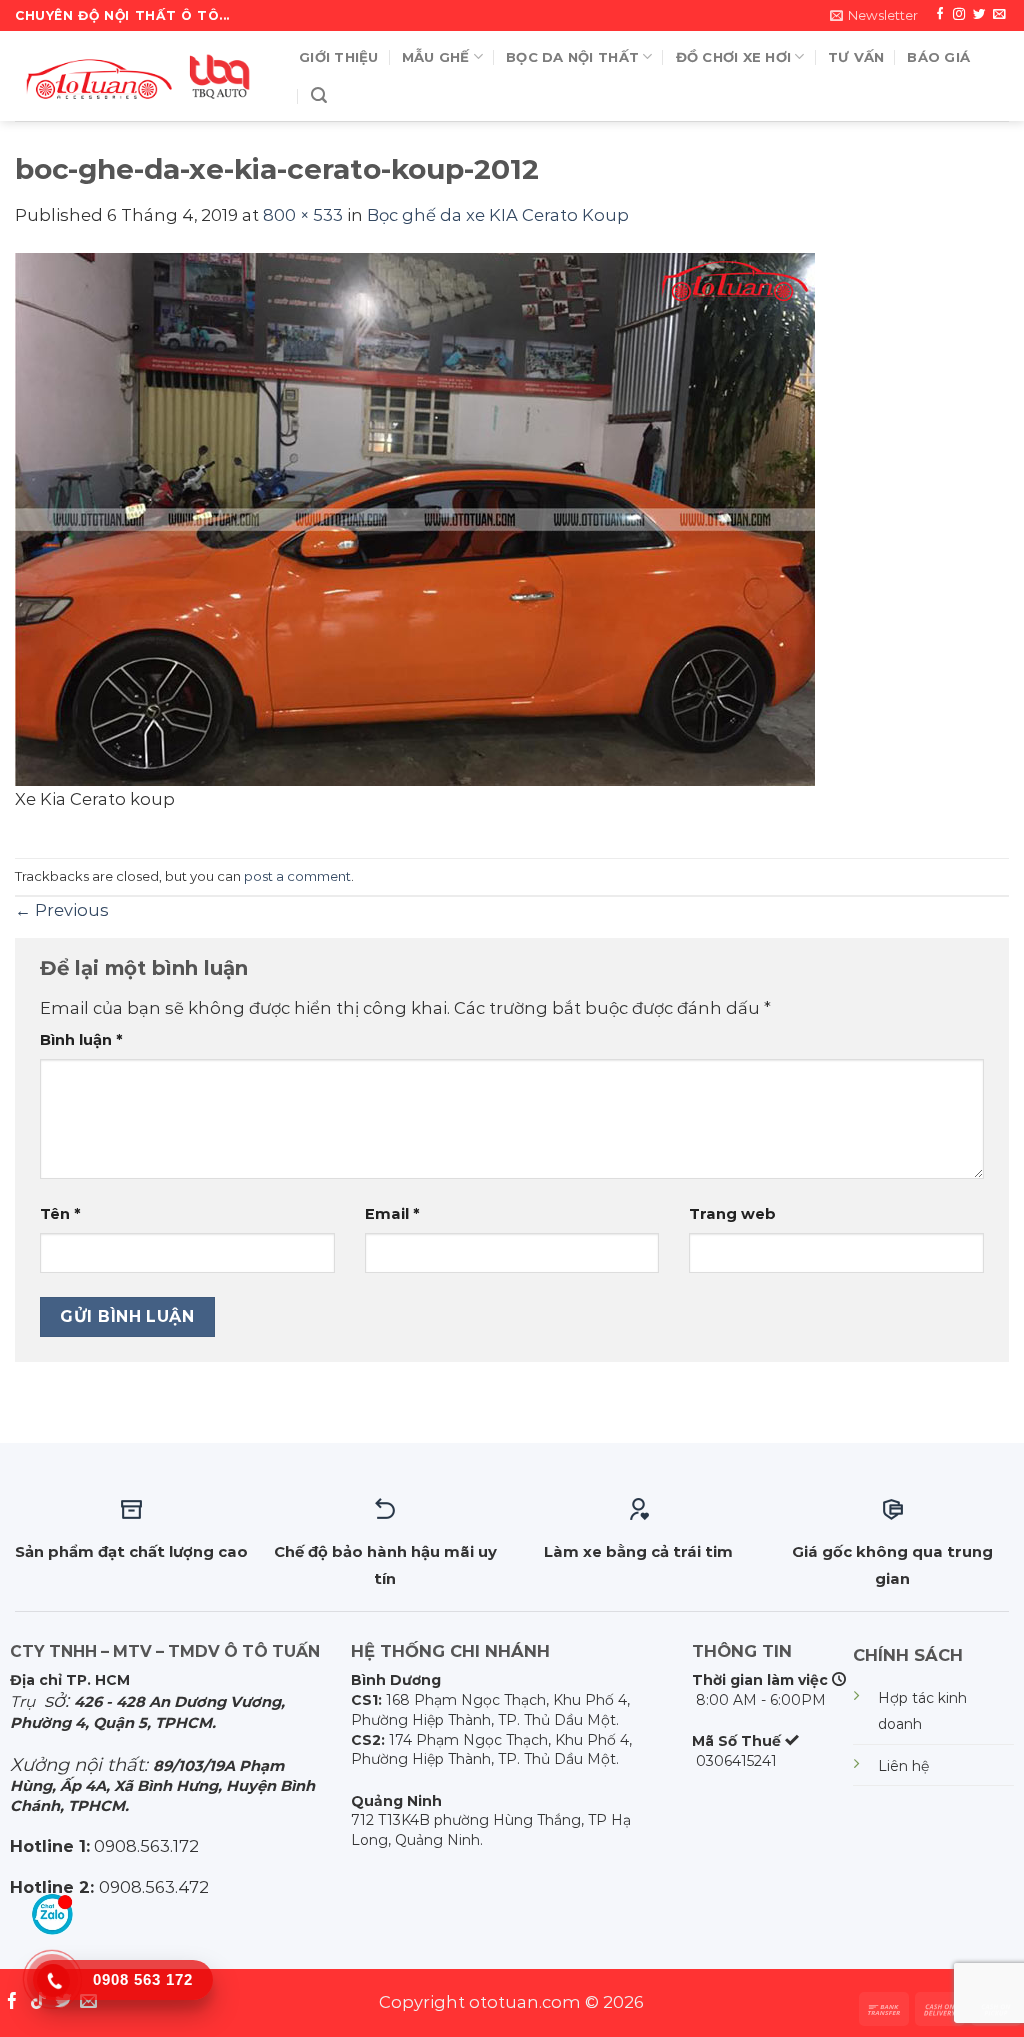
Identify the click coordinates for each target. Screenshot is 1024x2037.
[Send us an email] (999, 15)
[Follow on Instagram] (959, 15)
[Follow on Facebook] (940, 15)
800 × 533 (303, 215)
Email (392, 1214)
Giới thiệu (339, 57)
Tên (60, 1214)
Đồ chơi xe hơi (734, 57)
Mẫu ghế (436, 57)
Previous (62, 910)
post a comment (297, 876)
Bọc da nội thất (572, 57)
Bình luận (81, 1040)
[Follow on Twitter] (979, 15)
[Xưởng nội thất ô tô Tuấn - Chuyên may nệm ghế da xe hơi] (142, 76)
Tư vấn (856, 57)
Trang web (732, 1214)
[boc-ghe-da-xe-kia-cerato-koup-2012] (415, 517)
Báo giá (938, 57)
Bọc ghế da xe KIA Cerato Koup (498, 215)
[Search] (319, 95)
